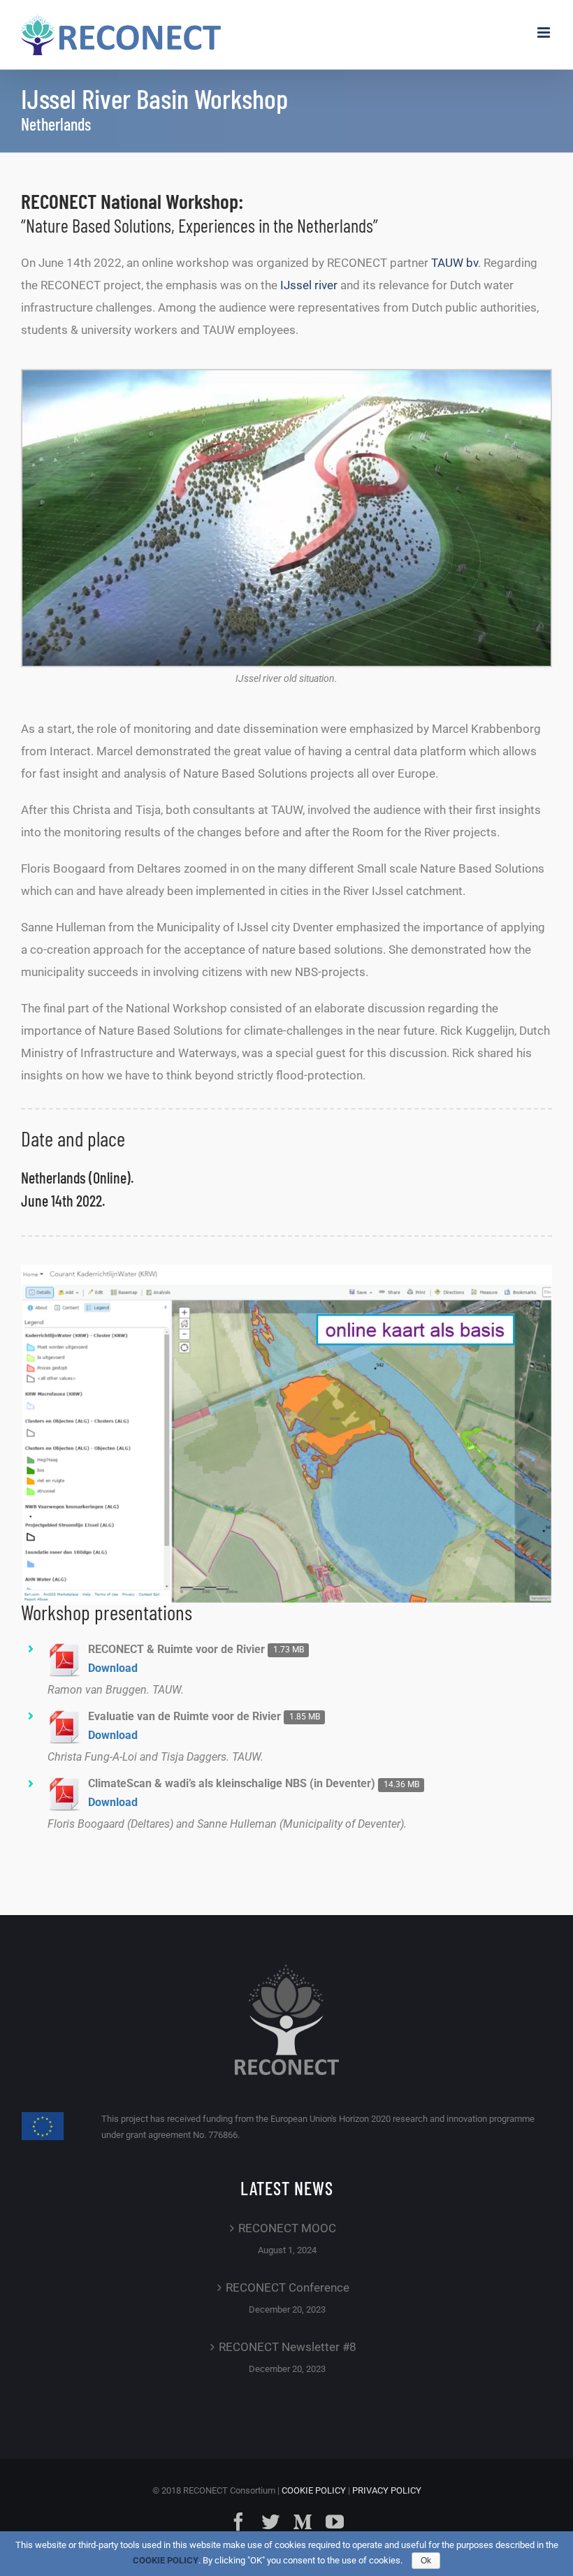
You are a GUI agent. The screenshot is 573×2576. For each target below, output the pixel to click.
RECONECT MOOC (287, 2228)
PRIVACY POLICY (387, 2490)
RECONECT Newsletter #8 (288, 2347)
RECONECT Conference (288, 2287)
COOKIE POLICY (314, 2490)
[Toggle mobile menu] (545, 32)
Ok (426, 2561)
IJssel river (309, 285)
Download (113, 1668)
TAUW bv (455, 263)
